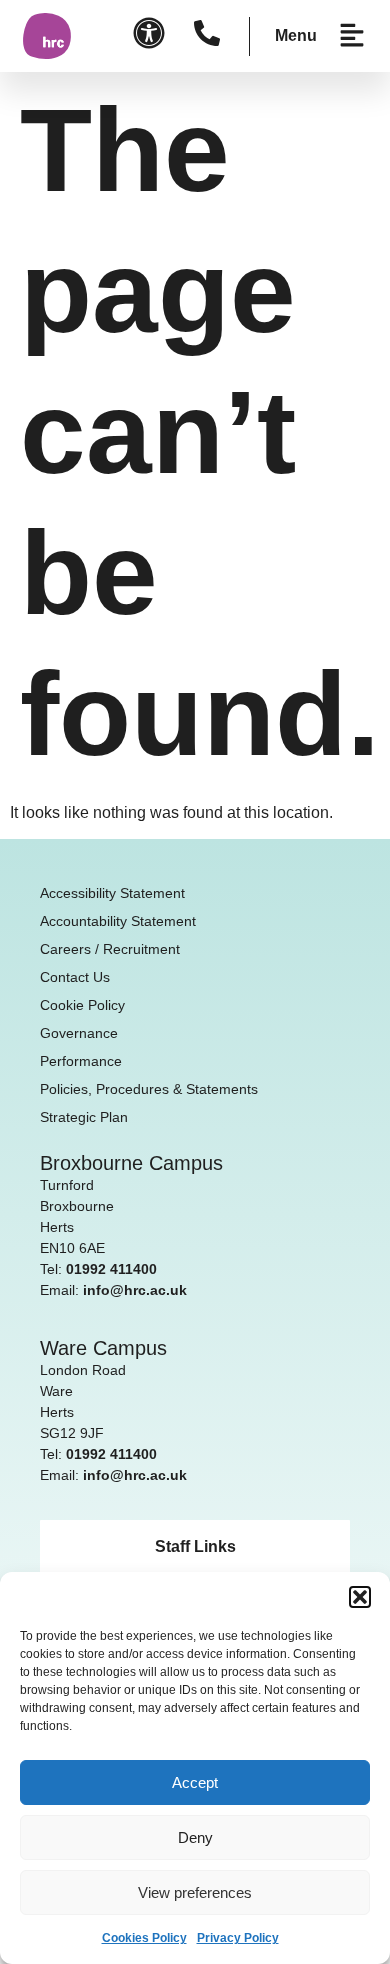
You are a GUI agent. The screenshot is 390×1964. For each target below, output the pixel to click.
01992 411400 (111, 1269)
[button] (360, 1597)
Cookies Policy (144, 1938)
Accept (195, 1782)
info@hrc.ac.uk (135, 1290)
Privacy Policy (238, 1938)
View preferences (195, 1892)
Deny (195, 1837)
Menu (296, 35)
